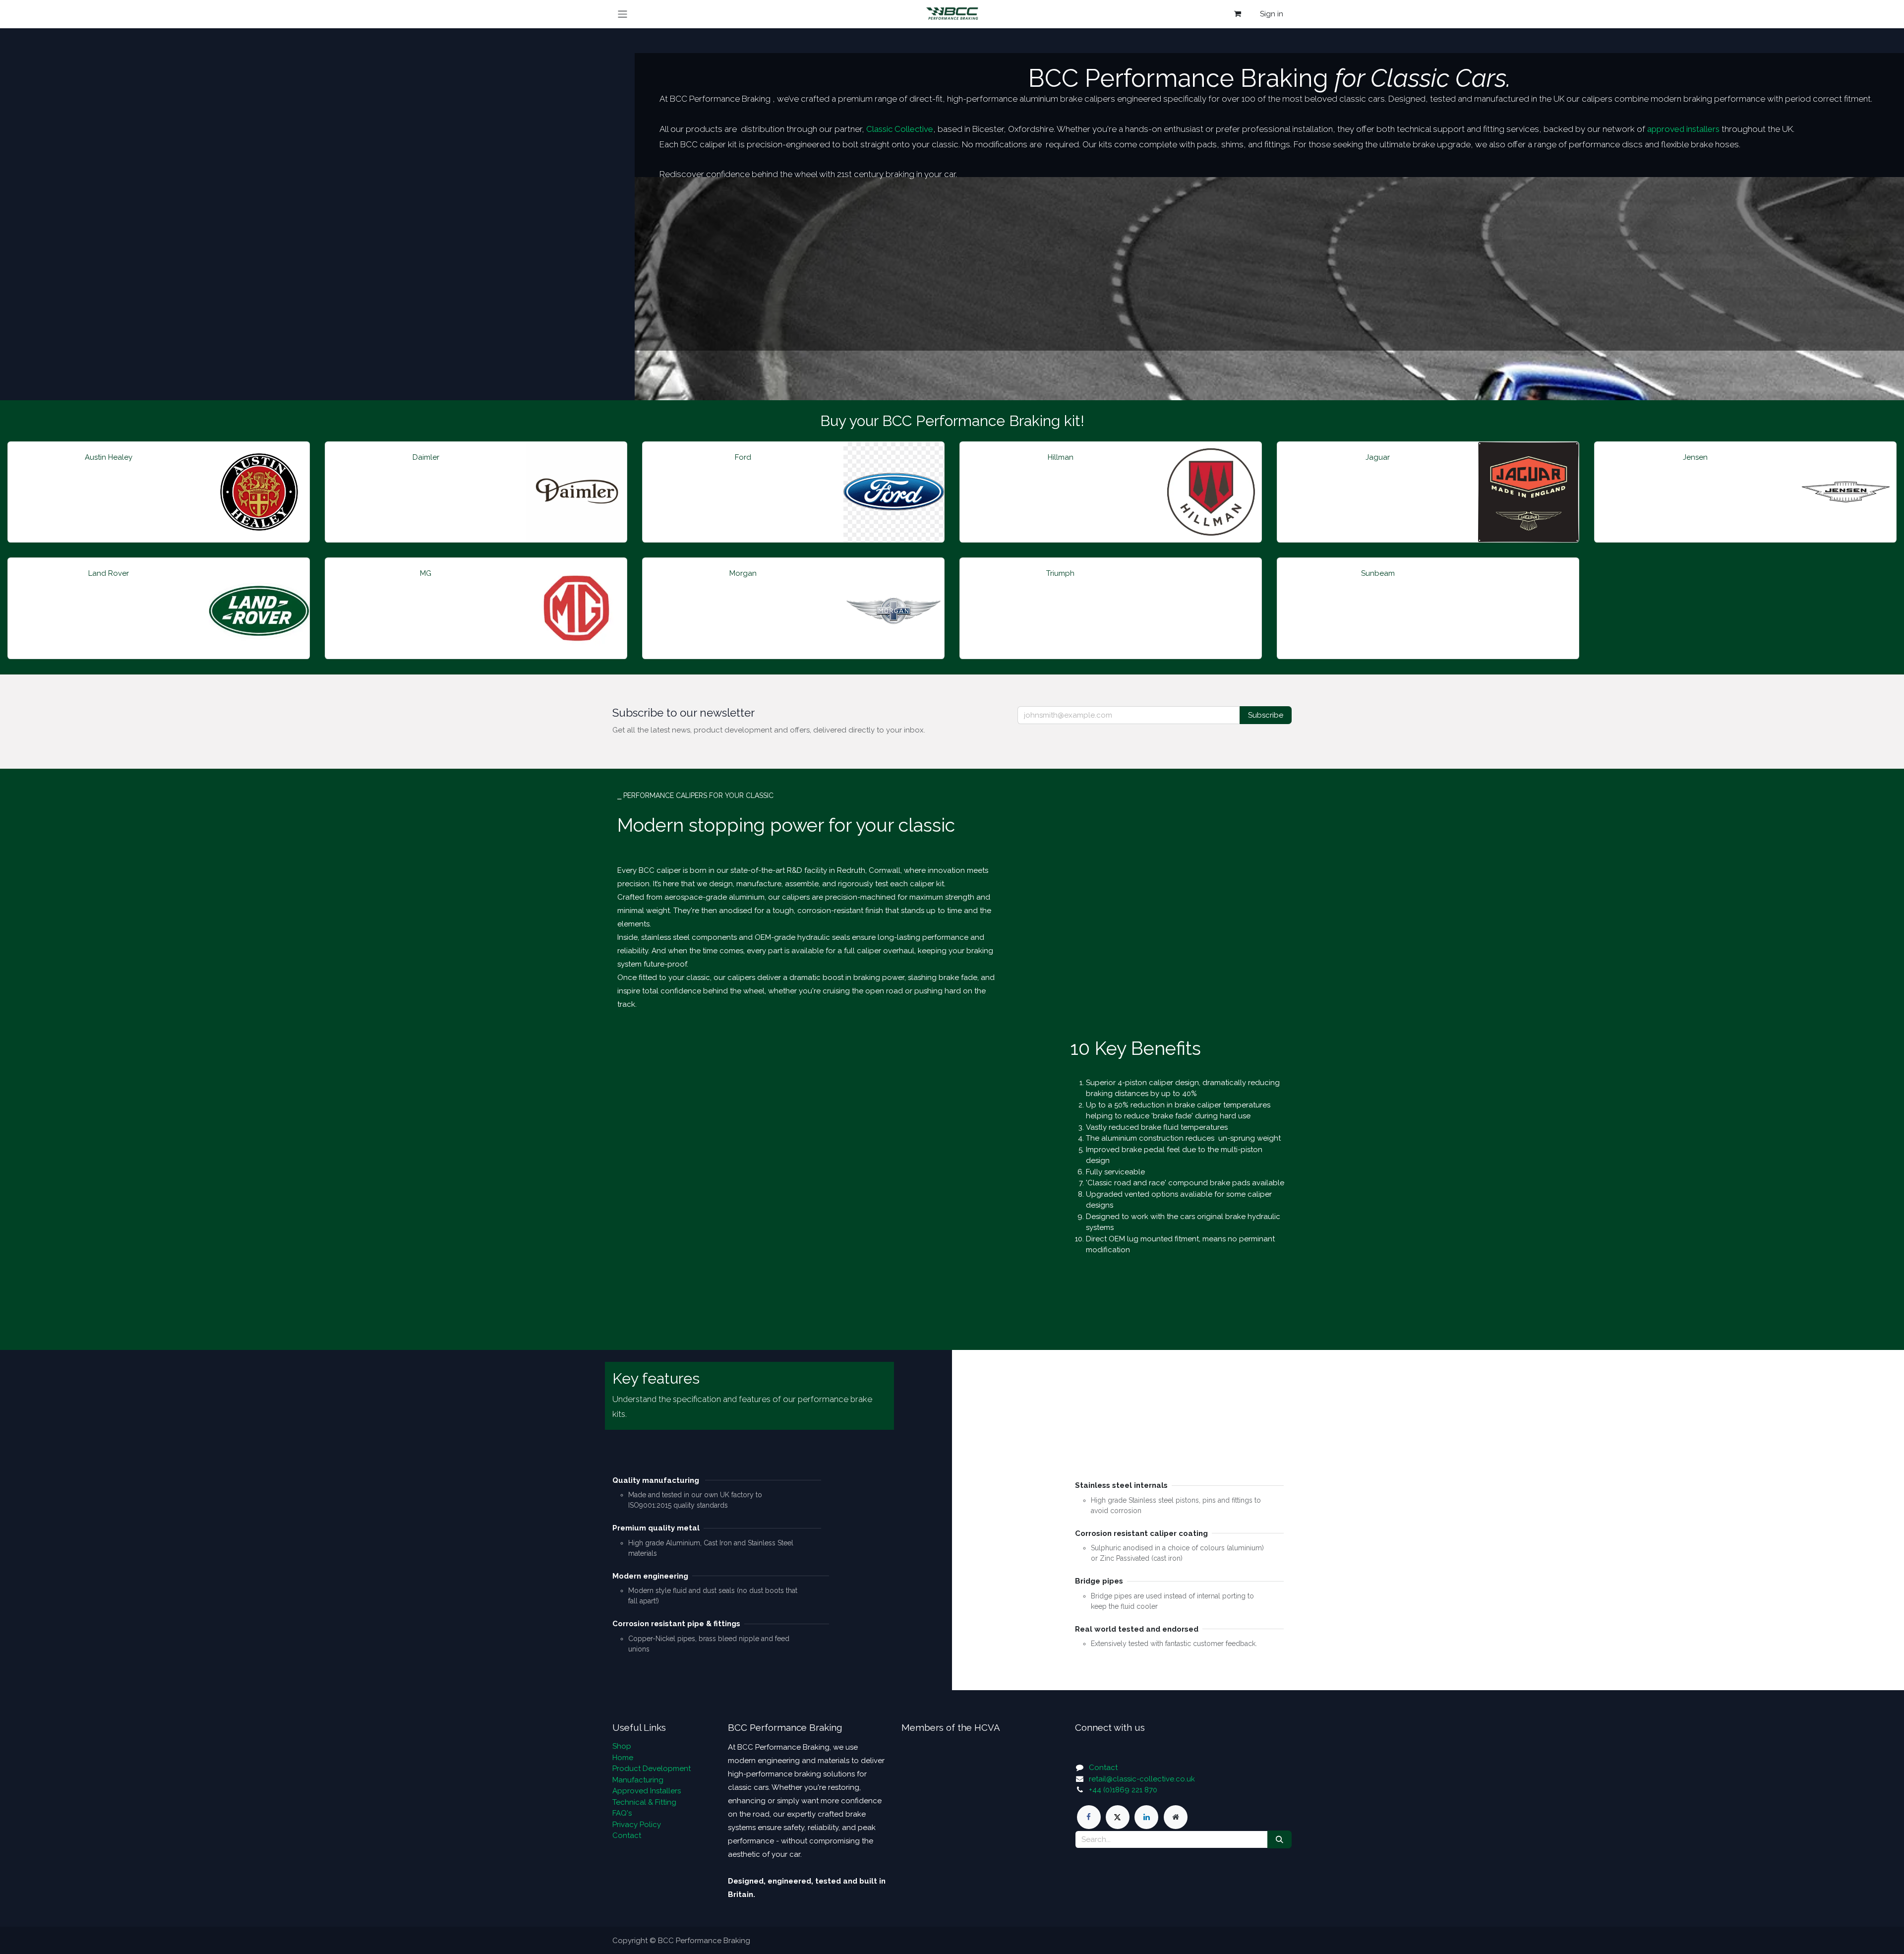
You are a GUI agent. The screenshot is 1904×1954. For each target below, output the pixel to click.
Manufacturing (638, 1780)
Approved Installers (647, 1791)
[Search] (1279, 1840)
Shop (622, 1746)
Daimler (426, 457)
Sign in (1272, 14)
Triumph (1060, 573)
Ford (743, 457)
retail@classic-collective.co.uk (1142, 1779)
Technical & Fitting (644, 1802)
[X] (1118, 1817)
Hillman (1061, 457)
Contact (627, 1835)
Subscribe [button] (1266, 715)
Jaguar (1378, 457)
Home (623, 1758)
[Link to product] (259, 492)
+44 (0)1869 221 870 (1123, 1790)
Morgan (743, 573)
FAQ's (622, 1813)
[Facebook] (1089, 1817)
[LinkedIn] (1146, 1817)
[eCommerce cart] (1238, 14)
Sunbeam (1378, 573)
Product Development (652, 1769)
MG (426, 573)
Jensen (1695, 457)
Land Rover (109, 573)
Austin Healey (109, 457)
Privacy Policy (637, 1825)
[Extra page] (1176, 1817)
